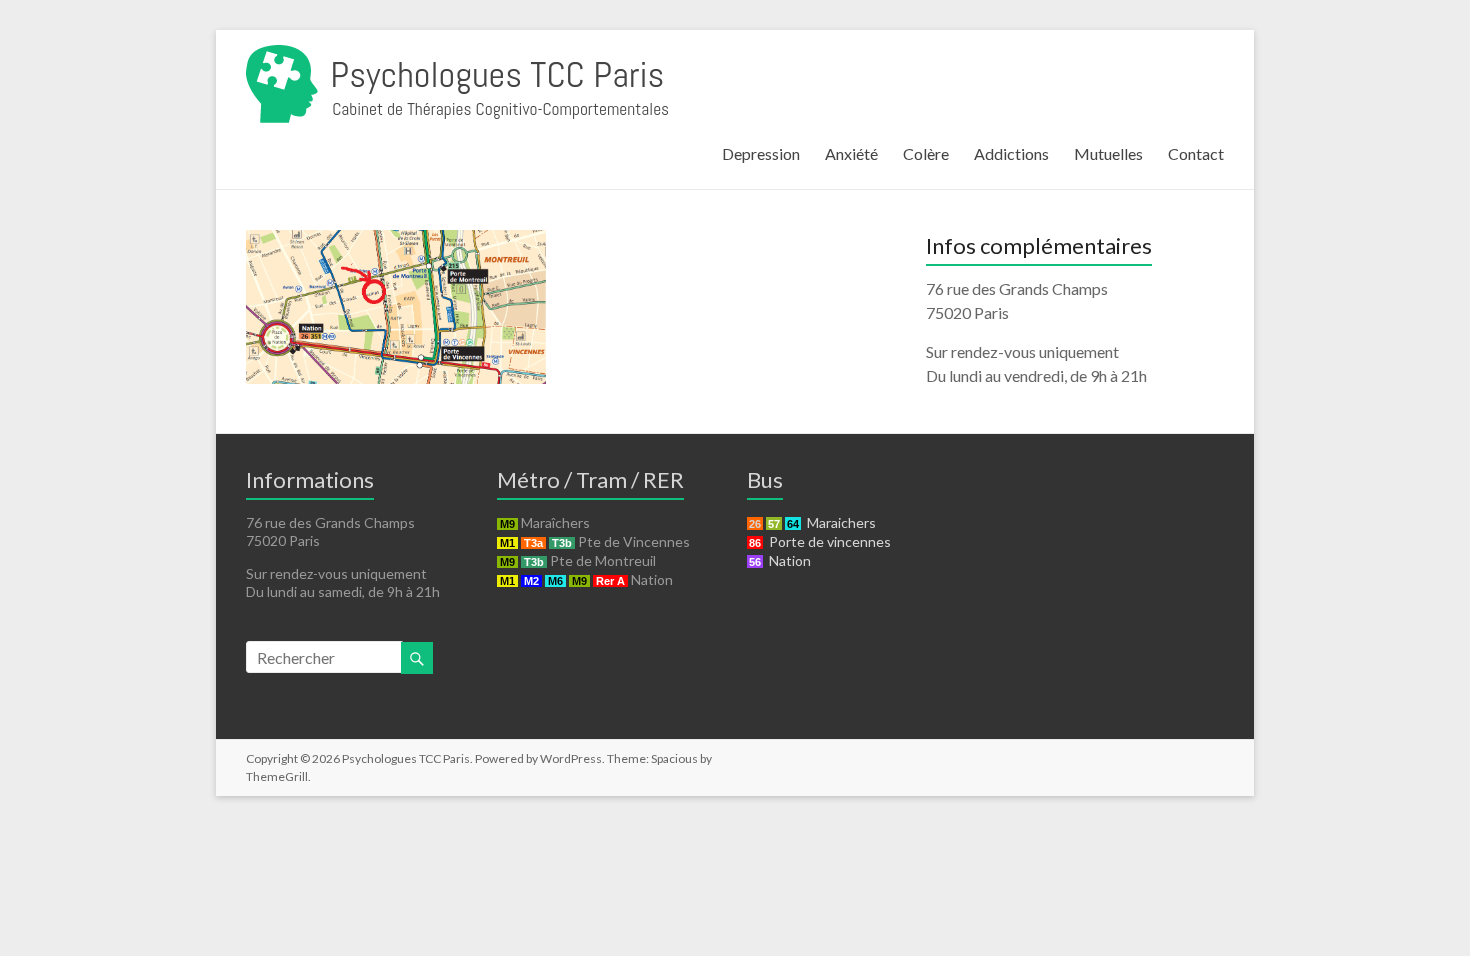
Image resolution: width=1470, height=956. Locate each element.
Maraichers (838, 522)
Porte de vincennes (827, 541)
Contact (1196, 153)
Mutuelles (1108, 153)
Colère (926, 153)
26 (755, 524)
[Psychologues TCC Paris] (457, 54)
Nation (787, 560)
